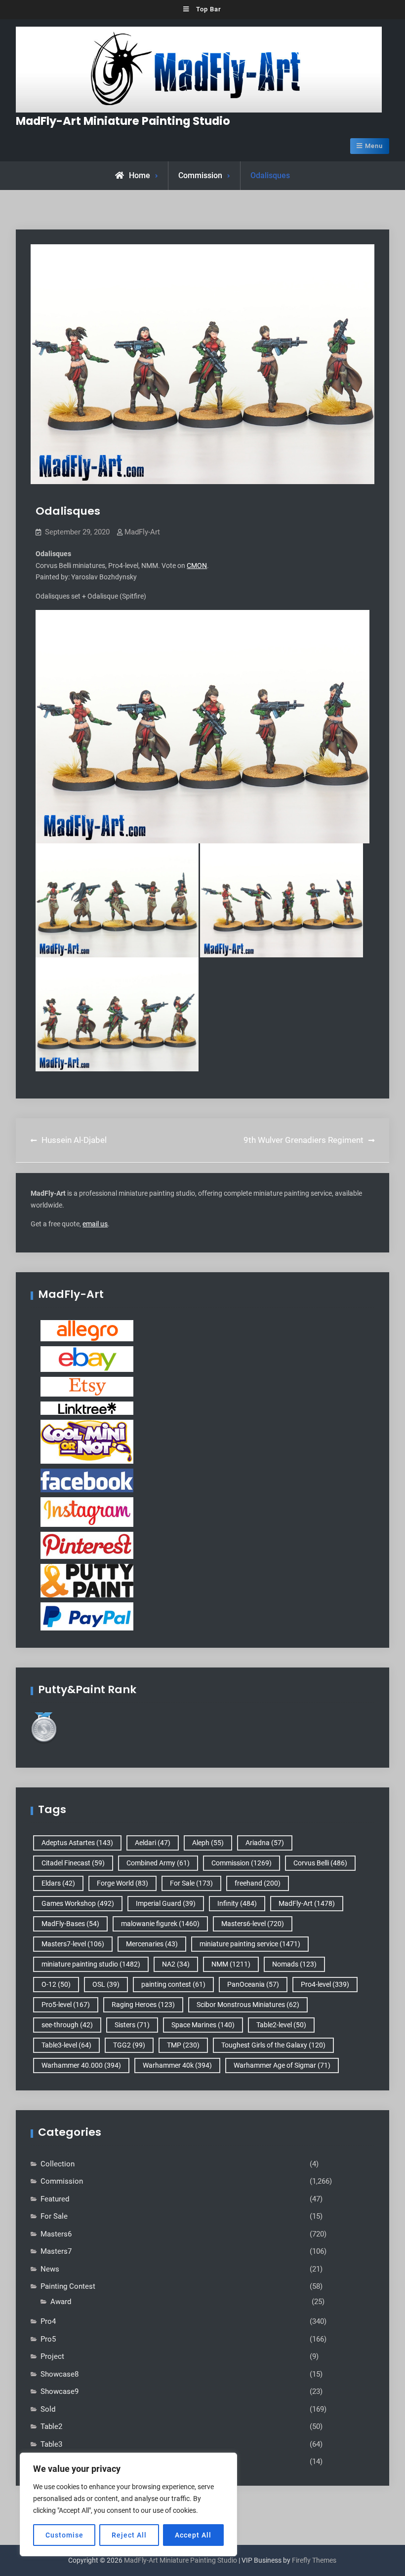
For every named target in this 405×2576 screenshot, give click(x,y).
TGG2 (129, 2045)
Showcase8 (60, 2374)
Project (52, 2356)
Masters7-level (73, 1944)
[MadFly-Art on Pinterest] (87, 1545)
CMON (197, 566)
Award (61, 2302)
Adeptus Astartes (77, 1843)
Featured (55, 2199)
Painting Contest (68, 2286)
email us (95, 1224)
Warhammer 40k (177, 2065)
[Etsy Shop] (87, 1386)
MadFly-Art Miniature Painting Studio (123, 121)
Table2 (51, 2426)
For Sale (191, 1883)
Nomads (294, 1964)
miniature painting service (250, 1944)
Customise (64, 2535)
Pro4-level (325, 1984)
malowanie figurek (160, 1924)
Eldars (58, 1883)
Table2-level (281, 2025)
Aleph (208, 1843)
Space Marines (203, 2025)
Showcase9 (60, 2391)
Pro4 (48, 2321)
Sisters (132, 2025)
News (50, 2269)
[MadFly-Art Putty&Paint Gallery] (87, 1580)
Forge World (122, 1883)
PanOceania (253, 1984)
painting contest (173, 1984)
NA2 (176, 1964)
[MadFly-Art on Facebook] (87, 1480)
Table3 (51, 2444)
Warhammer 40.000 (81, 2065)
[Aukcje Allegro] (87, 1330)
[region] (128, 2504)
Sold (48, 2409)
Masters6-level (253, 1924)
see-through (67, 2025)
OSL (106, 1984)
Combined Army (158, 1863)
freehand (258, 1883)
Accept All (193, 2535)
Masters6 (56, 2234)
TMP (183, 2045)
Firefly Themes (314, 2560)
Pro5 (48, 2339)
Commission (200, 175)
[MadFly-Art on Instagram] (87, 1512)
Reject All (129, 2535)
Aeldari (153, 1843)
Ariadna (265, 1843)
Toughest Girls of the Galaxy (273, 2045)
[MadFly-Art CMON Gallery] (87, 1441)
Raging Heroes (143, 2005)
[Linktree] (87, 1407)
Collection (58, 2164)
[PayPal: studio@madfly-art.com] (87, 1616)
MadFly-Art (142, 532)
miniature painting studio (91, 1964)
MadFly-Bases (70, 1924)
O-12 (56, 1984)
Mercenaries (152, 1944)
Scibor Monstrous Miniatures (248, 2005)
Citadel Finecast (73, 1863)
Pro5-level (66, 2005)
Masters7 (56, 2251)
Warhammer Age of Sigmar (282, 2065)
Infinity (237, 1903)
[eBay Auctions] (87, 1359)
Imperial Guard (166, 1903)
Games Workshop (78, 1903)
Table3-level (66, 2045)
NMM (231, 1964)
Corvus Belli (320, 1863)
